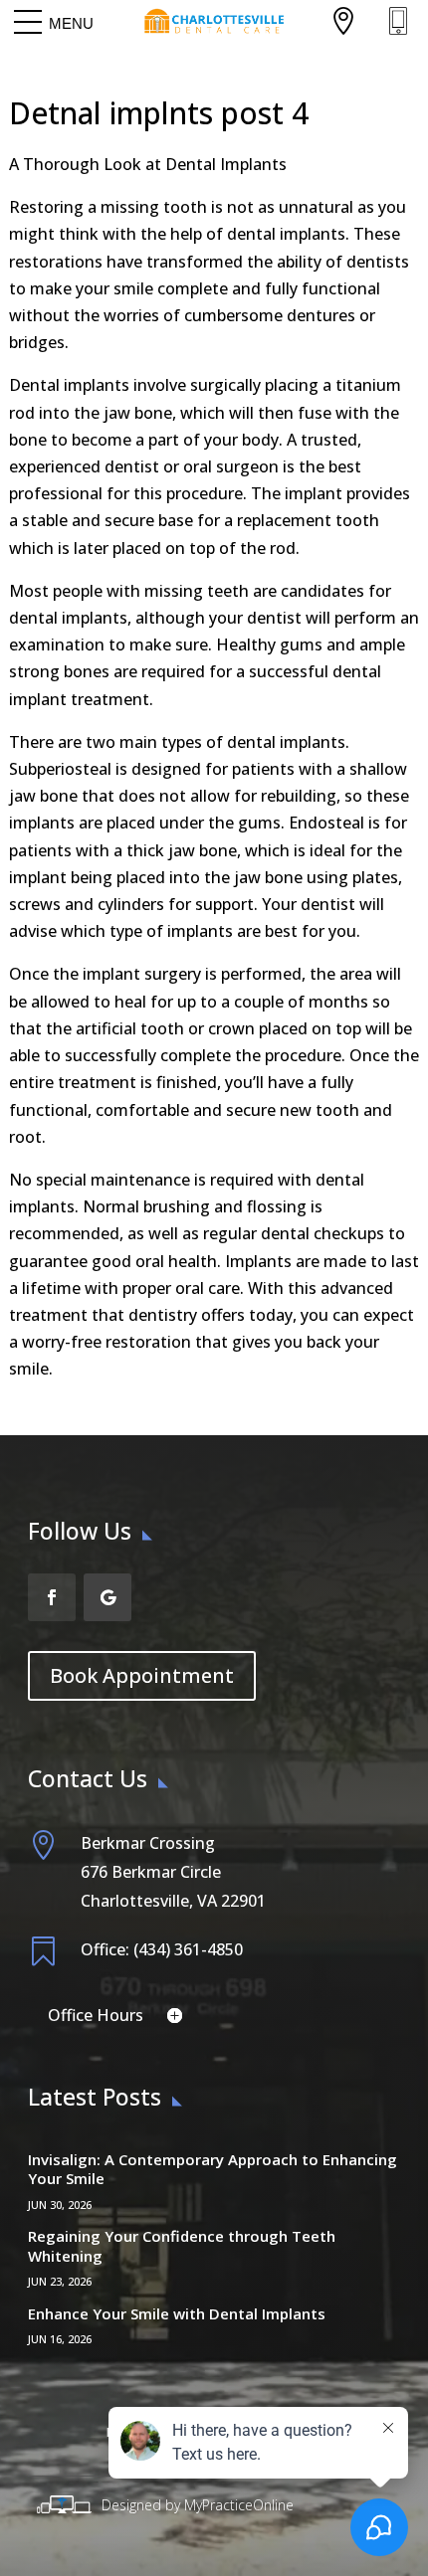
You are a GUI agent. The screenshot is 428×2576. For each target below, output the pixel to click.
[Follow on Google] (107, 1597)
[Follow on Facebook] (52, 1597)
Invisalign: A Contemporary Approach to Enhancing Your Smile (213, 2169)
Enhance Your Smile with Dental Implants (177, 2313)
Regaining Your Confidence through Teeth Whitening (182, 2246)
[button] (71, 23)
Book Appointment (142, 1675)
